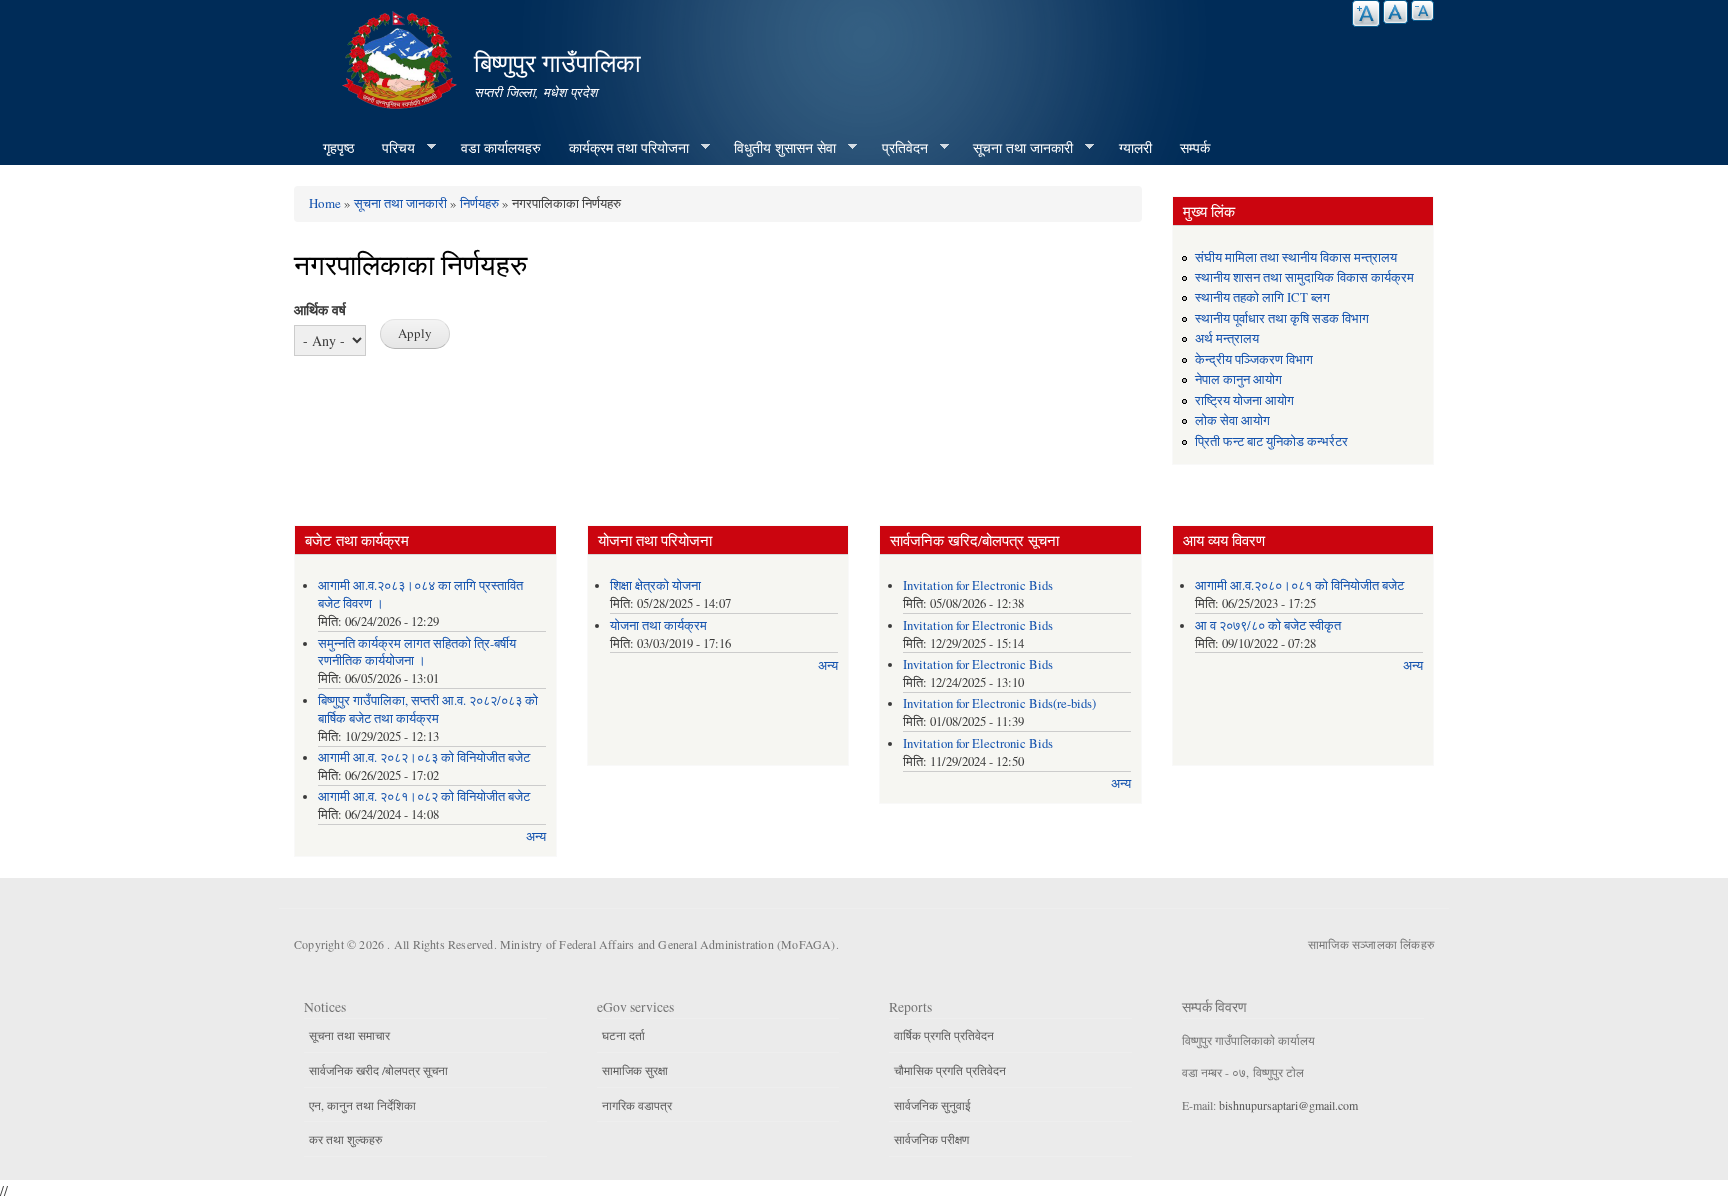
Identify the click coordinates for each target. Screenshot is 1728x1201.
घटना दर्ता (623, 1035)
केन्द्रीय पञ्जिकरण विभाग (1254, 359)
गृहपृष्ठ (338, 147)
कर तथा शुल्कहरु (345, 1139)
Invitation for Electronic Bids (978, 585)
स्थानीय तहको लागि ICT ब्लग (1262, 297)
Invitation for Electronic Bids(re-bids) (999, 703)
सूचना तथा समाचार (349, 1035)
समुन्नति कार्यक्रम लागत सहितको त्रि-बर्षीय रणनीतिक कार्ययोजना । (417, 652)
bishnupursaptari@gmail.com (1288, 1105)
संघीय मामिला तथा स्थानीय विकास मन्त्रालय (1296, 257)
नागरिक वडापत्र (637, 1105)
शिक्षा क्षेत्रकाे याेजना (655, 585)
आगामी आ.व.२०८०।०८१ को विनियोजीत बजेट (1299, 585)
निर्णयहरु (479, 203)
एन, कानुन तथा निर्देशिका (362, 1105)
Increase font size (1366, 13)
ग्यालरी (1135, 147)
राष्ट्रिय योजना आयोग (1244, 400)
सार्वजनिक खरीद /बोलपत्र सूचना (378, 1070)
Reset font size (1395, 12)
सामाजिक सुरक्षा (635, 1070)
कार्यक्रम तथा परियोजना (622, 148)
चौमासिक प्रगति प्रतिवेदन (950, 1070)
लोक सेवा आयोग (1232, 420)
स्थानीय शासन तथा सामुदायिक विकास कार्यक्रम (1304, 277)
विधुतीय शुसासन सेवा (778, 148)
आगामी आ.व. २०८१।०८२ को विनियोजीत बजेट (424, 796)
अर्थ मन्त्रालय (1227, 338)
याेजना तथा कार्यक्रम (658, 625)
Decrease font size (1422, 10)
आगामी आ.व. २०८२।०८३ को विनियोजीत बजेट (424, 757)
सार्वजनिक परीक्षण (931, 1139)
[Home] (402, 57)
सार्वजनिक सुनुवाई (932, 1105)
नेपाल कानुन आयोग (1238, 379)
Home (325, 203)
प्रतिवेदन (898, 148)
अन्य (536, 836)
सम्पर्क (1195, 147)
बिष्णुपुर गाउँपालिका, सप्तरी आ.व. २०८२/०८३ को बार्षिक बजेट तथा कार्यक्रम (428, 709)
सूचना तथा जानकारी (1016, 148)
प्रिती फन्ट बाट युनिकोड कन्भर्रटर (1271, 441)
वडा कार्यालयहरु (501, 147)
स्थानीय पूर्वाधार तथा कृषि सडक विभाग (1282, 318)
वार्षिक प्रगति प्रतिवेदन (944, 1035)
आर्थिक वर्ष (320, 309)
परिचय (391, 148)
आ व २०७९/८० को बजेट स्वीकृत (1268, 625)
